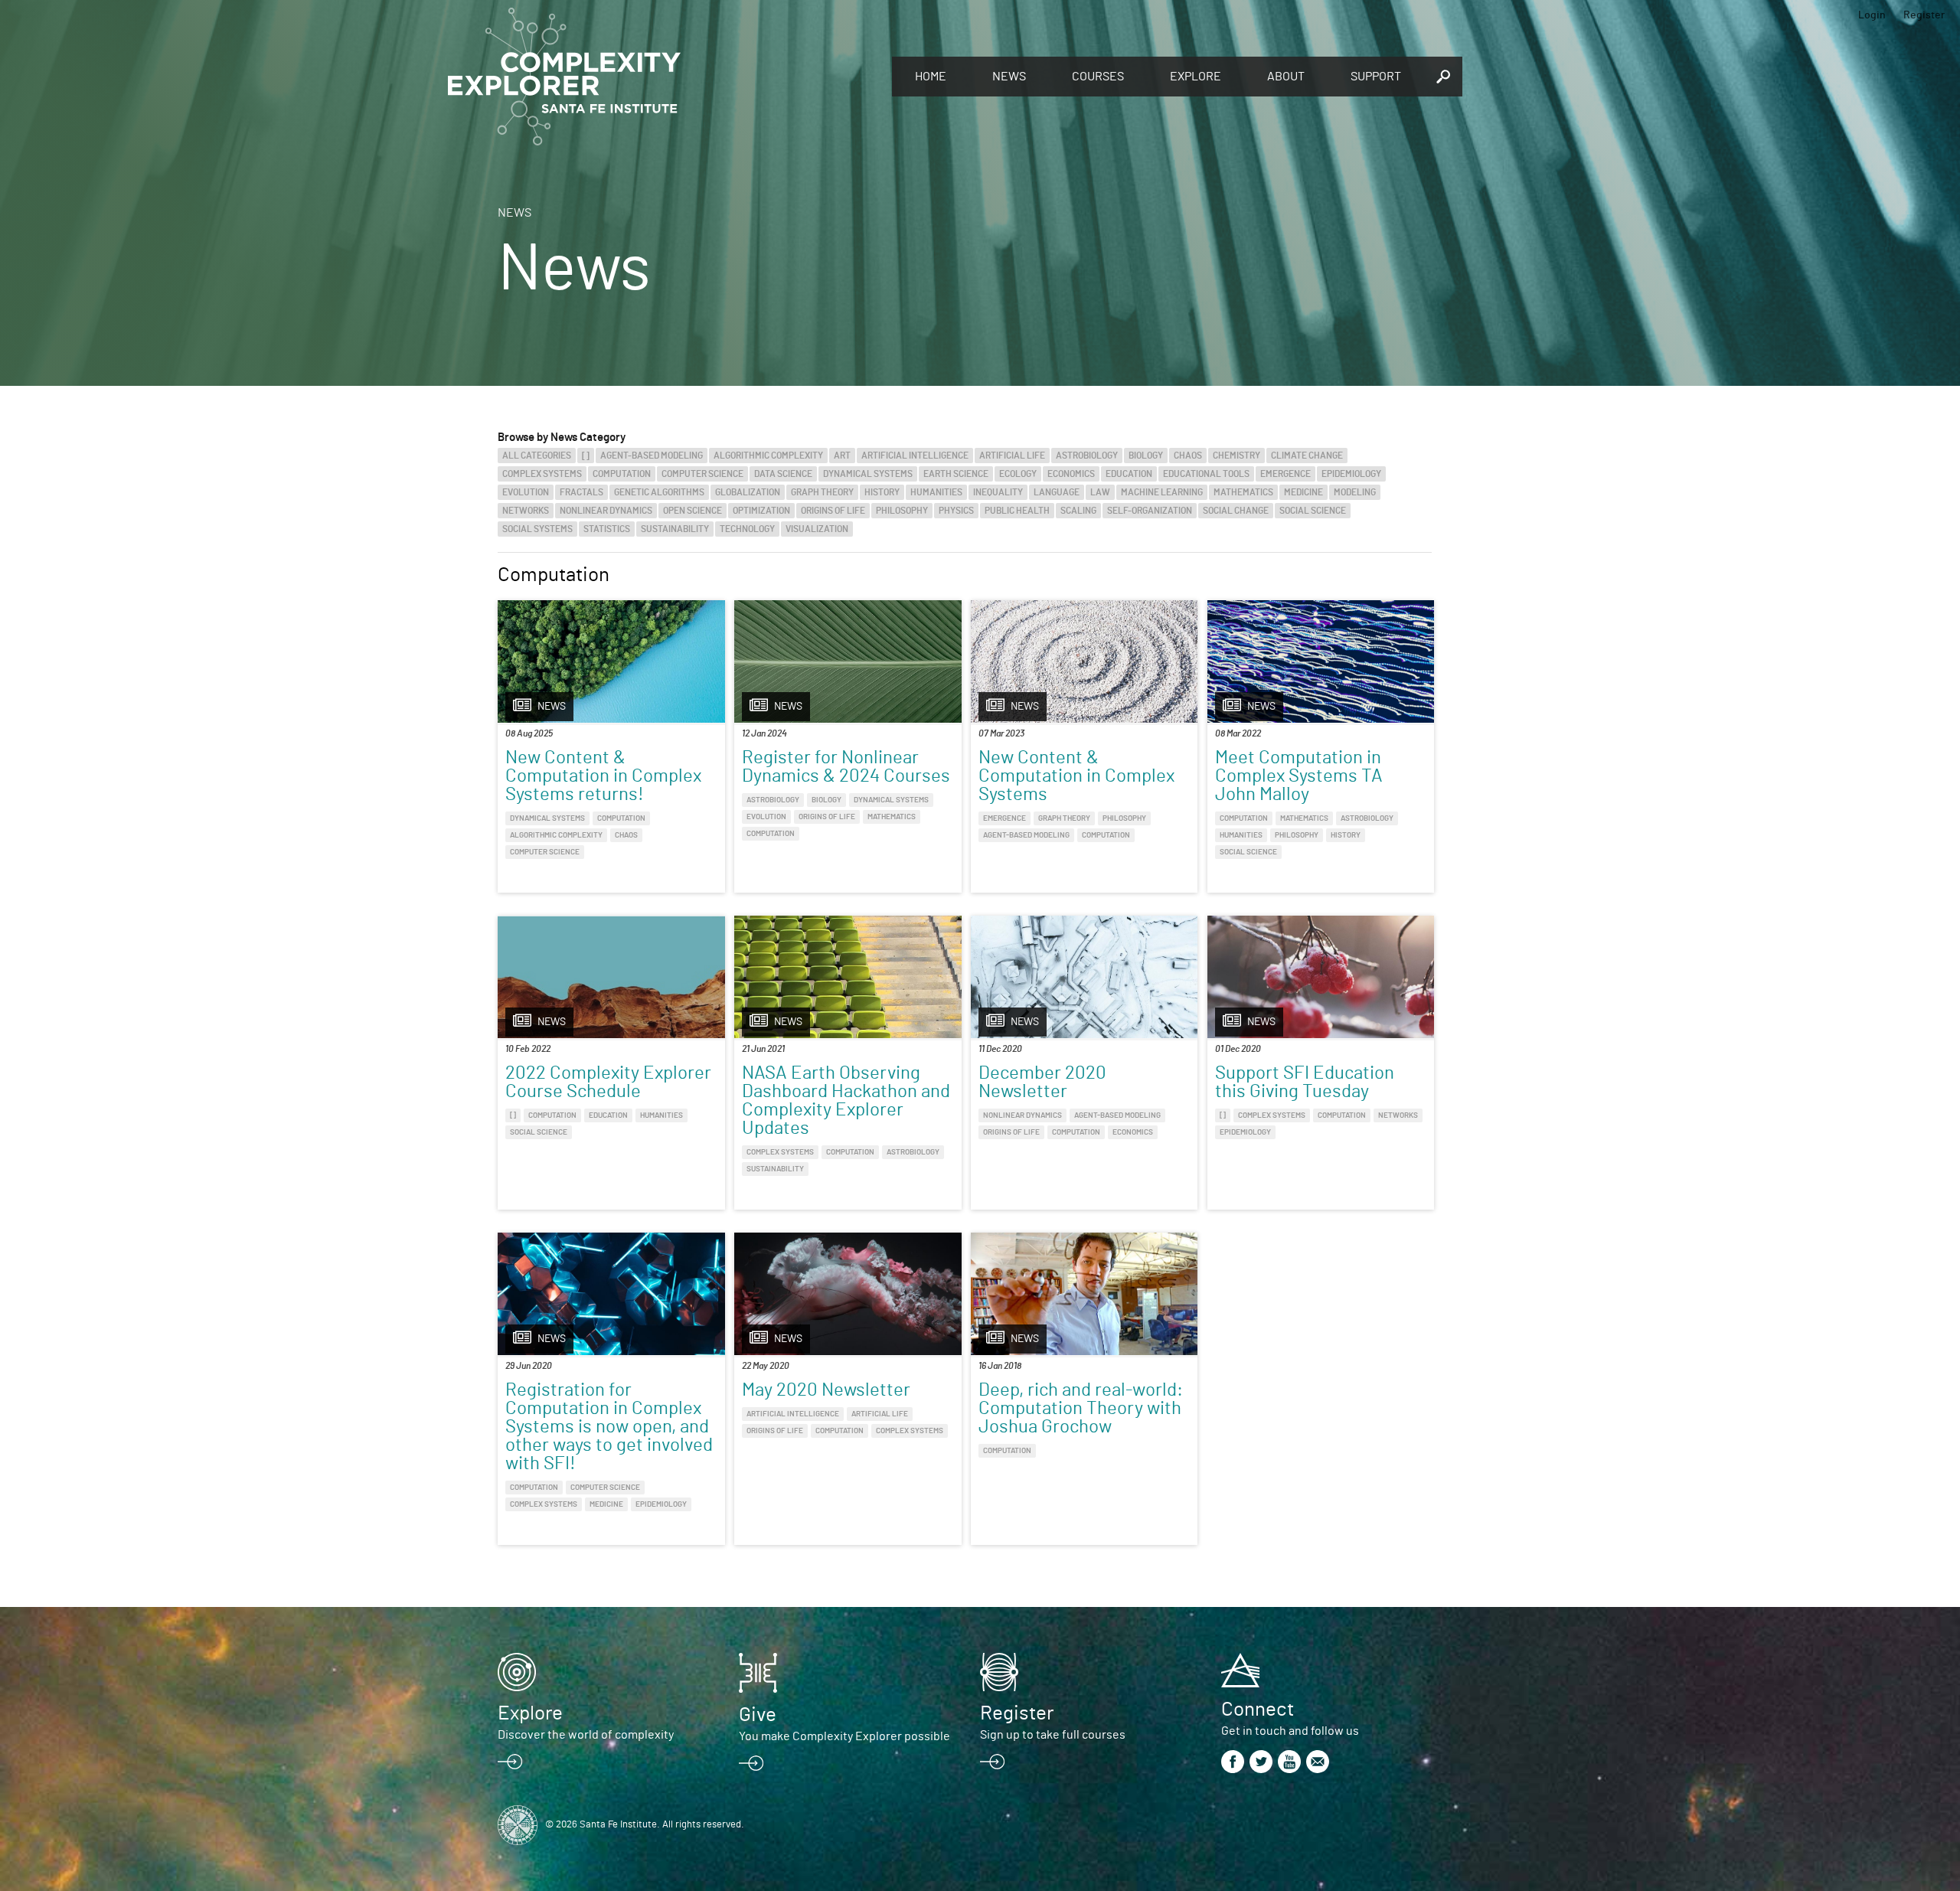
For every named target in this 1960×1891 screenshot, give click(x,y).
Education (1129, 474)
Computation (622, 474)
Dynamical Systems (868, 474)
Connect (1258, 1710)
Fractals (581, 492)
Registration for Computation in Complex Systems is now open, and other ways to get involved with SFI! (609, 1427)
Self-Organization (1150, 511)
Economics (1071, 474)
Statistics (607, 529)
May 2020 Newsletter (826, 1390)
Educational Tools (1206, 474)
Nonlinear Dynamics (606, 511)
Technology (747, 529)
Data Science (783, 474)
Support (1376, 77)
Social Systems (537, 529)
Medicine (1303, 492)
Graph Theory (822, 492)
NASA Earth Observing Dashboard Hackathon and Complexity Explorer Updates (846, 1101)
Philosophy (902, 511)
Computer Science (702, 474)
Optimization (761, 511)
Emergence (1285, 474)
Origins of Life (833, 511)
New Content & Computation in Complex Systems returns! (603, 776)
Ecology (1018, 474)
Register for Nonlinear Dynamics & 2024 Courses (846, 767)
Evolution (526, 492)
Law (1100, 492)
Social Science (1313, 511)
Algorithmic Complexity (768, 456)
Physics (956, 511)
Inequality (998, 492)
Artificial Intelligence (915, 456)
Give (758, 1715)
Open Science (693, 511)
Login (1872, 15)
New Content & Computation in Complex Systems (1076, 776)
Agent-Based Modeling (652, 456)
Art (842, 456)
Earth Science (956, 474)
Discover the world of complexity (586, 1735)
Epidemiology (1351, 474)
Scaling (1078, 511)
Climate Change (1307, 456)
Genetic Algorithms (659, 492)
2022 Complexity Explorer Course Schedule (608, 1083)
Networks (526, 511)
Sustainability (675, 529)
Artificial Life (1012, 456)
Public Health (1017, 511)
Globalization (748, 492)
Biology (1146, 456)
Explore (1196, 77)
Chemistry (1236, 456)
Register (1924, 15)
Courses (1098, 77)
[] (586, 456)
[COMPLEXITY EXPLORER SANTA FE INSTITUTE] (662, 77)
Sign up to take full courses (1053, 1735)
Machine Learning (1162, 492)
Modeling (1355, 492)
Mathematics (1243, 492)
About (1286, 77)
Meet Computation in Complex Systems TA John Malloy (1299, 776)
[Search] (1443, 77)
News (1009, 77)
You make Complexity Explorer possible (844, 1736)
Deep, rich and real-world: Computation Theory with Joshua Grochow (1081, 1409)
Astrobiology (1087, 456)
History (882, 492)
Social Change (1236, 511)
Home (931, 77)
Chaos (1188, 456)
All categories (537, 456)
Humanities (936, 492)
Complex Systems (542, 474)
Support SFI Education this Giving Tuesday (1305, 1083)
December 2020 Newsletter (1042, 1083)
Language (1057, 492)
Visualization (817, 529)
